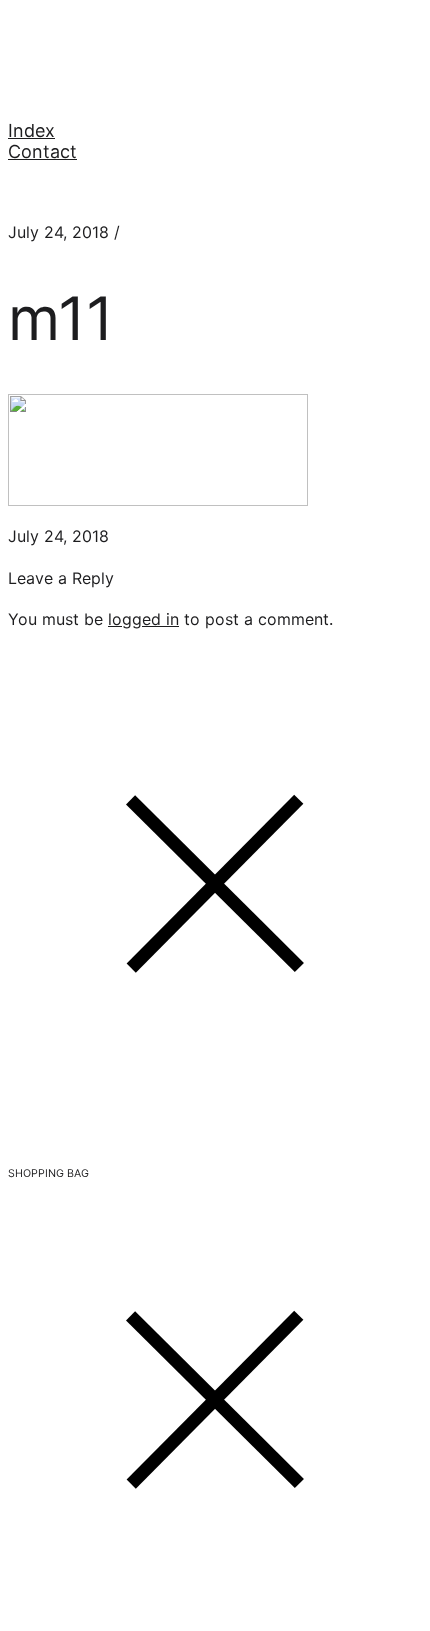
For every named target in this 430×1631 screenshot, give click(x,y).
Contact (42, 151)
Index (31, 130)
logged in (143, 619)
